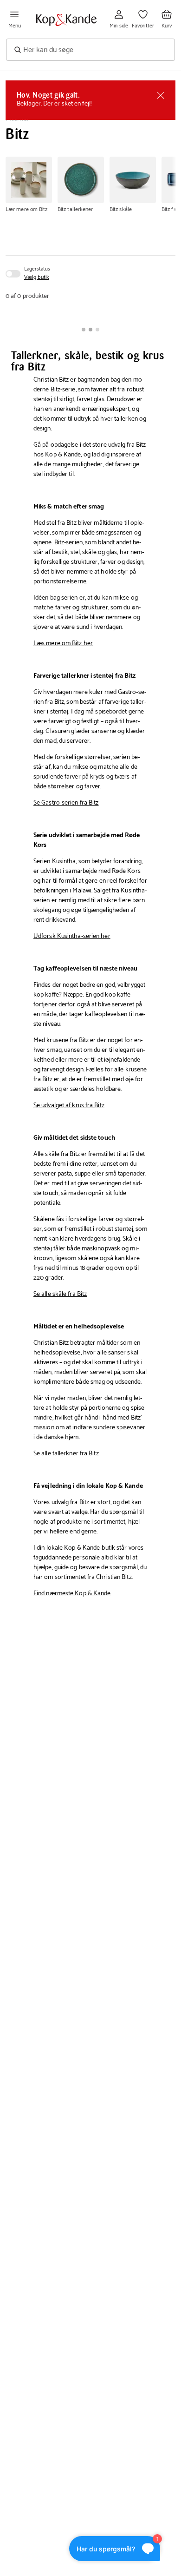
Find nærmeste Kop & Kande (72, 1594)
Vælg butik (37, 277)
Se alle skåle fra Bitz (60, 1294)
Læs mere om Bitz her (63, 644)
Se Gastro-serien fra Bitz (66, 803)
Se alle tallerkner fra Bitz (66, 1454)
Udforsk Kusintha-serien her (72, 936)
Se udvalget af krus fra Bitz (69, 1106)
